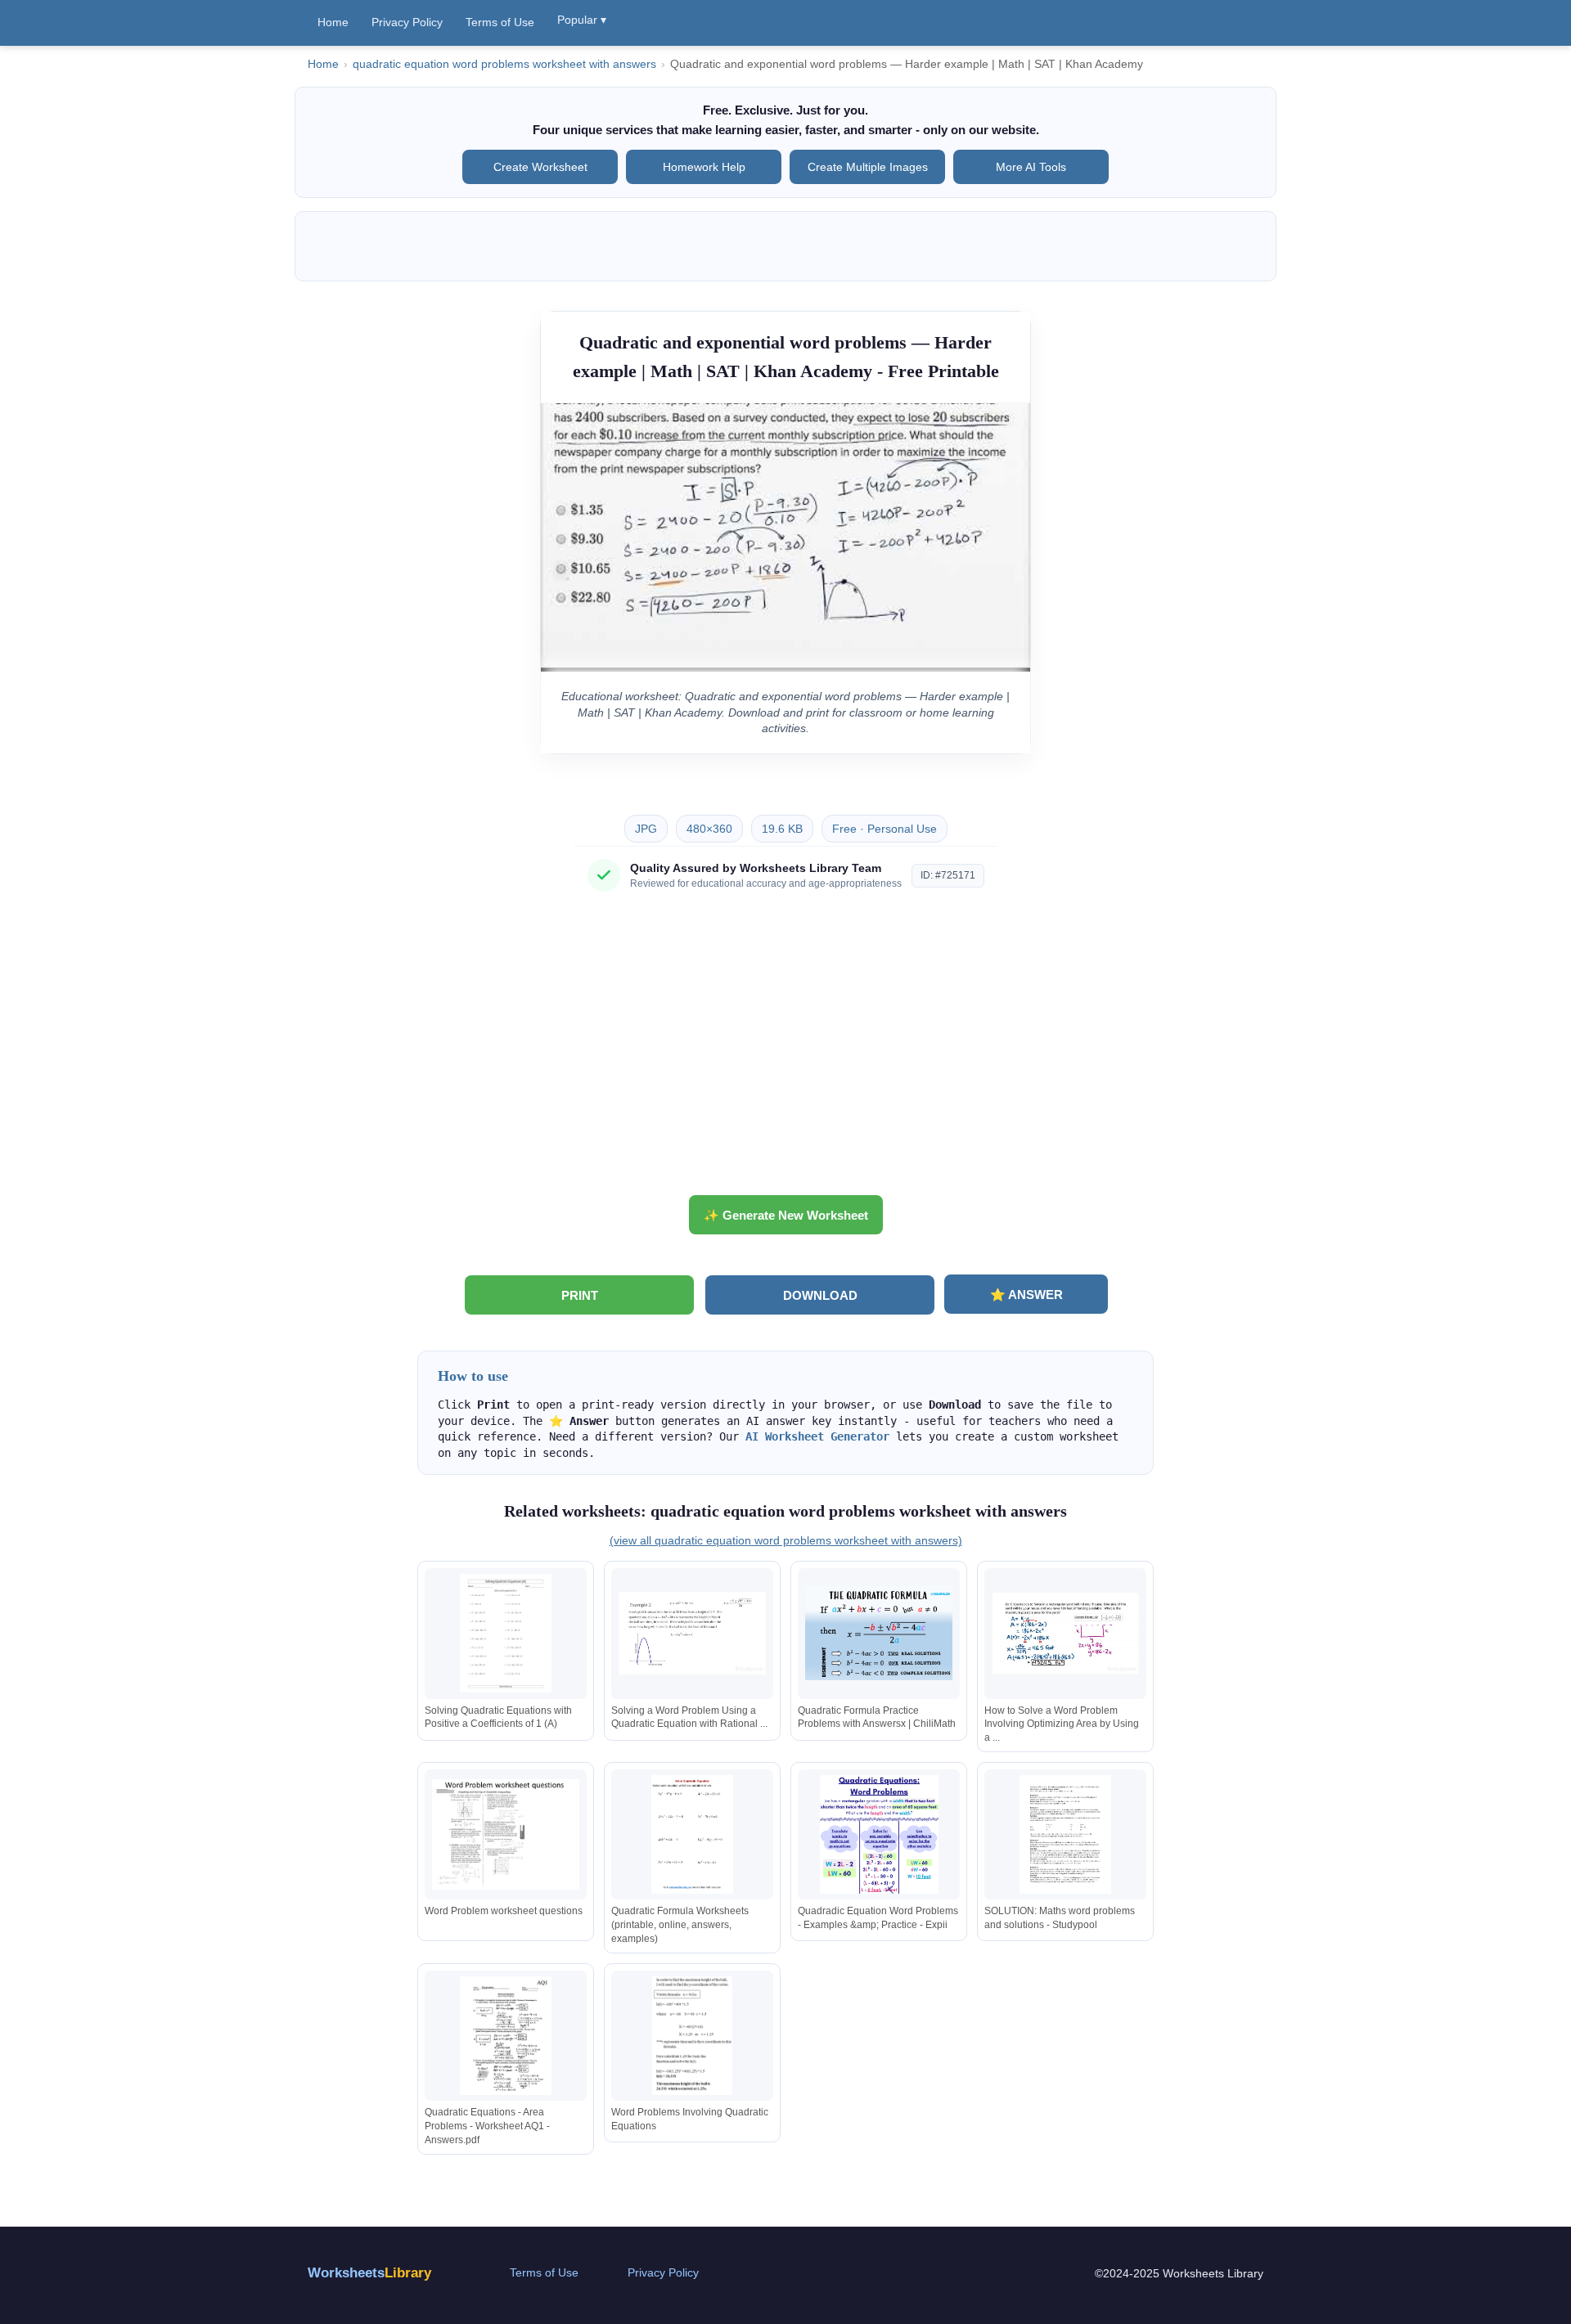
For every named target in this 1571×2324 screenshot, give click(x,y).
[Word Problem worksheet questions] (506, 1834)
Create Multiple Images (868, 167)
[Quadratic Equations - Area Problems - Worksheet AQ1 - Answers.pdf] (506, 2036)
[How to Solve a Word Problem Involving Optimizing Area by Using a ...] (1065, 1633)
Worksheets (369, 2273)
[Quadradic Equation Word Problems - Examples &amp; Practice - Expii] (879, 1834)
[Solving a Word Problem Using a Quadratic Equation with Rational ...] (692, 1633)
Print (580, 1295)
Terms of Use (500, 22)
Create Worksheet (540, 167)
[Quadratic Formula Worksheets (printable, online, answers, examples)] (692, 1834)
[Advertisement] (785, 1050)
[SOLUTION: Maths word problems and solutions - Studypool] (1065, 1834)
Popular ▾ (582, 20)
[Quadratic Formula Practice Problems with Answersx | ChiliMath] (879, 1633)
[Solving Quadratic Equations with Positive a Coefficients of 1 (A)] (506, 1633)
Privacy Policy (407, 22)
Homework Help (704, 167)
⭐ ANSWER (1026, 1295)
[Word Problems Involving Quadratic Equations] (692, 2036)
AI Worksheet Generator (817, 1436)
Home (333, 22)
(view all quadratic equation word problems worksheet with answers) (786, 1540)
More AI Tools (1031, 167)
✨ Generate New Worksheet (786, 1215)
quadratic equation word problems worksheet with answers (504, 64)
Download (820, 1295)
